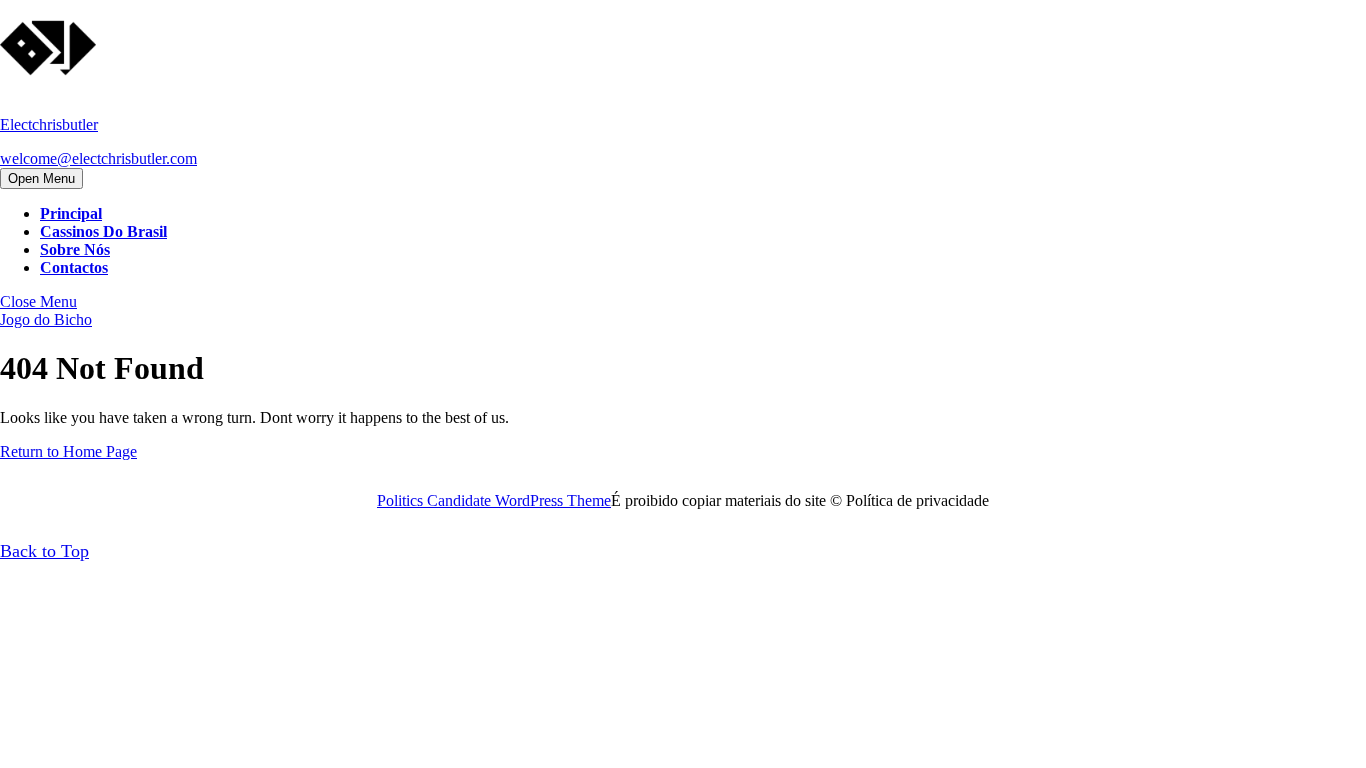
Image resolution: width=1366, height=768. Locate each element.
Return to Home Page (68, 451)
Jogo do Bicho (46, 319)
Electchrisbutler (49, 124)
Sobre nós (75, 249)
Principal (71, 213)
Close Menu (38, 301)
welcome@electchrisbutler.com (98, 158)
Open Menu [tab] (45, 179)
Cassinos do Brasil (103, 231)
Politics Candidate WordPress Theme (494, 500)
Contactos (74, 267)
